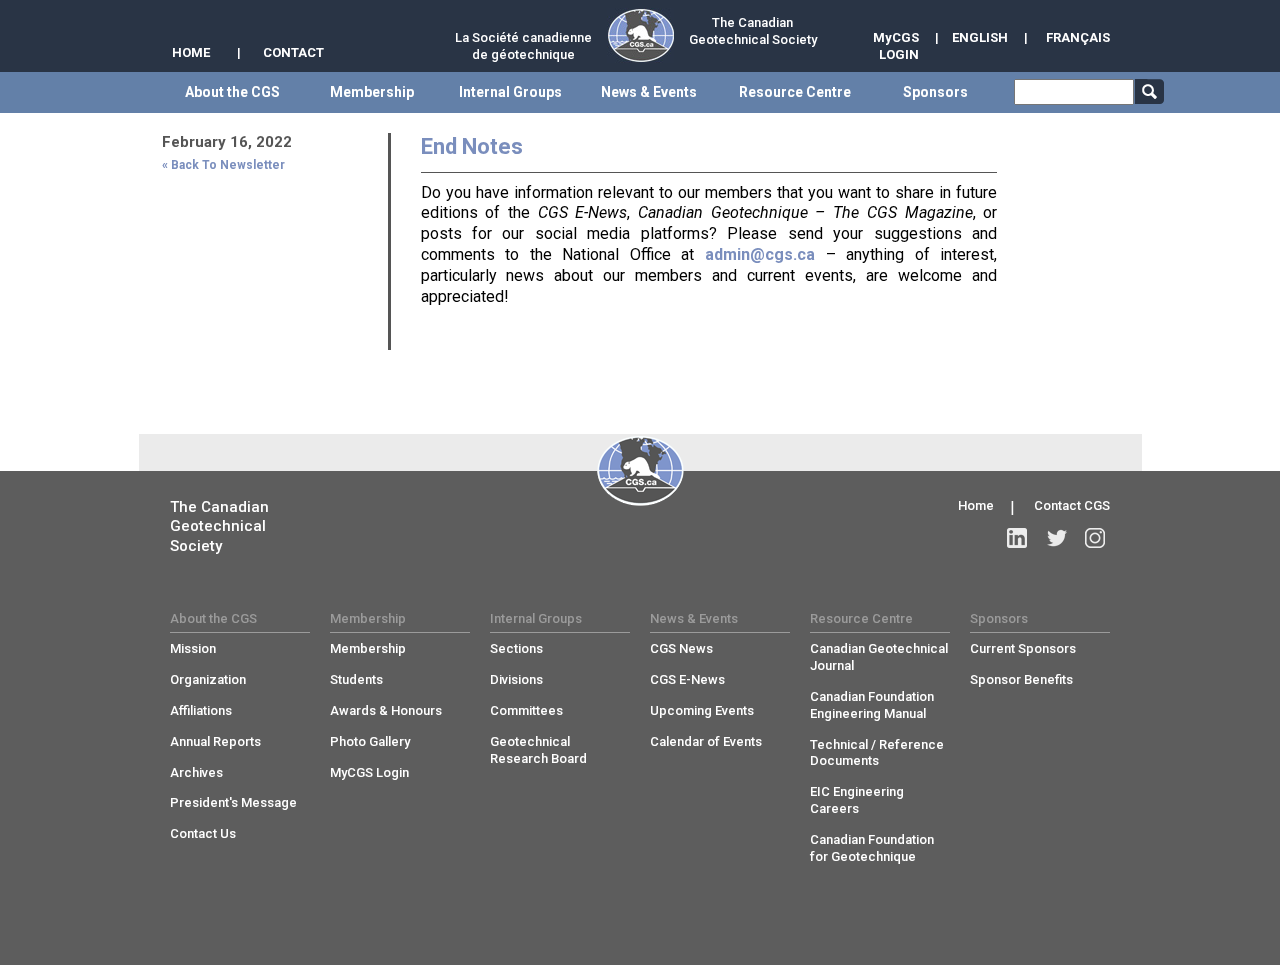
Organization (208, 679)
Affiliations (201, 710)
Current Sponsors (1023, 648)
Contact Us (203, 833)
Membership (368, 648)
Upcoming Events (702, 710)
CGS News (681, 648)
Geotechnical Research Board (538, 750)
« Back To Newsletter (223, 165)
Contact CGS (1072, 505)
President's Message (233, 802)
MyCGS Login (369, 772)
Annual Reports (215, 741)
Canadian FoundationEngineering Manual (872, 705)
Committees (526, 710)
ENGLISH (980, 37)
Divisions (516, 679)
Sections (516, 648)
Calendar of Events (706, 741)
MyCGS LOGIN (896, 46)
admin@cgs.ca (760, 254)
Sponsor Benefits (1021, 679)
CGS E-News (687, 679)
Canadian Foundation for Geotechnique (872, 848)
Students (356, 679)
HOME (191, 52)
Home (976, 505)
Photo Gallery (370, 741)
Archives (196, 772)
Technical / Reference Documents (877, 753)
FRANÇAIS (1078, 37)
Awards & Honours (386, 710)
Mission (193, 648)
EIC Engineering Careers (857, 800)
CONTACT (293, 52)
